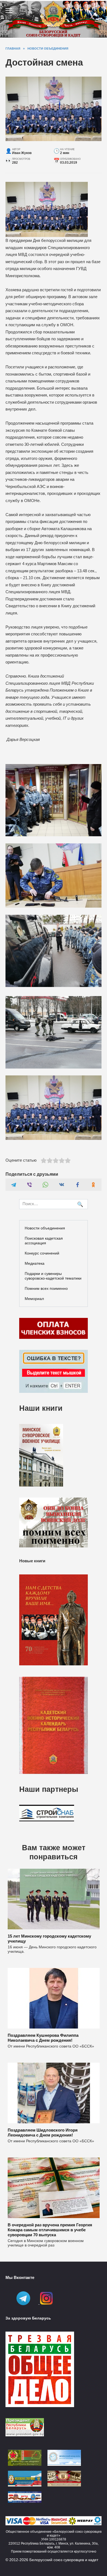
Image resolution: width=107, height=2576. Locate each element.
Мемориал (34, 1299)
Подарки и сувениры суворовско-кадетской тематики (53, 1276)
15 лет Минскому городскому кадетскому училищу (49, 1938)
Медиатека (35, 1263)
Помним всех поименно (46, 1288)
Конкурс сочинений (42, 1253)
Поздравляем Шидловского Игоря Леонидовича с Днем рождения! (43, 2132)
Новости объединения (45, 1228)
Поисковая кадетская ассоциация (44, 1241)
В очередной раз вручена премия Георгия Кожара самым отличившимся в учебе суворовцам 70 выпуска (50, 2230)
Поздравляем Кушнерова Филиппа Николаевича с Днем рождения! (43, 2037)
